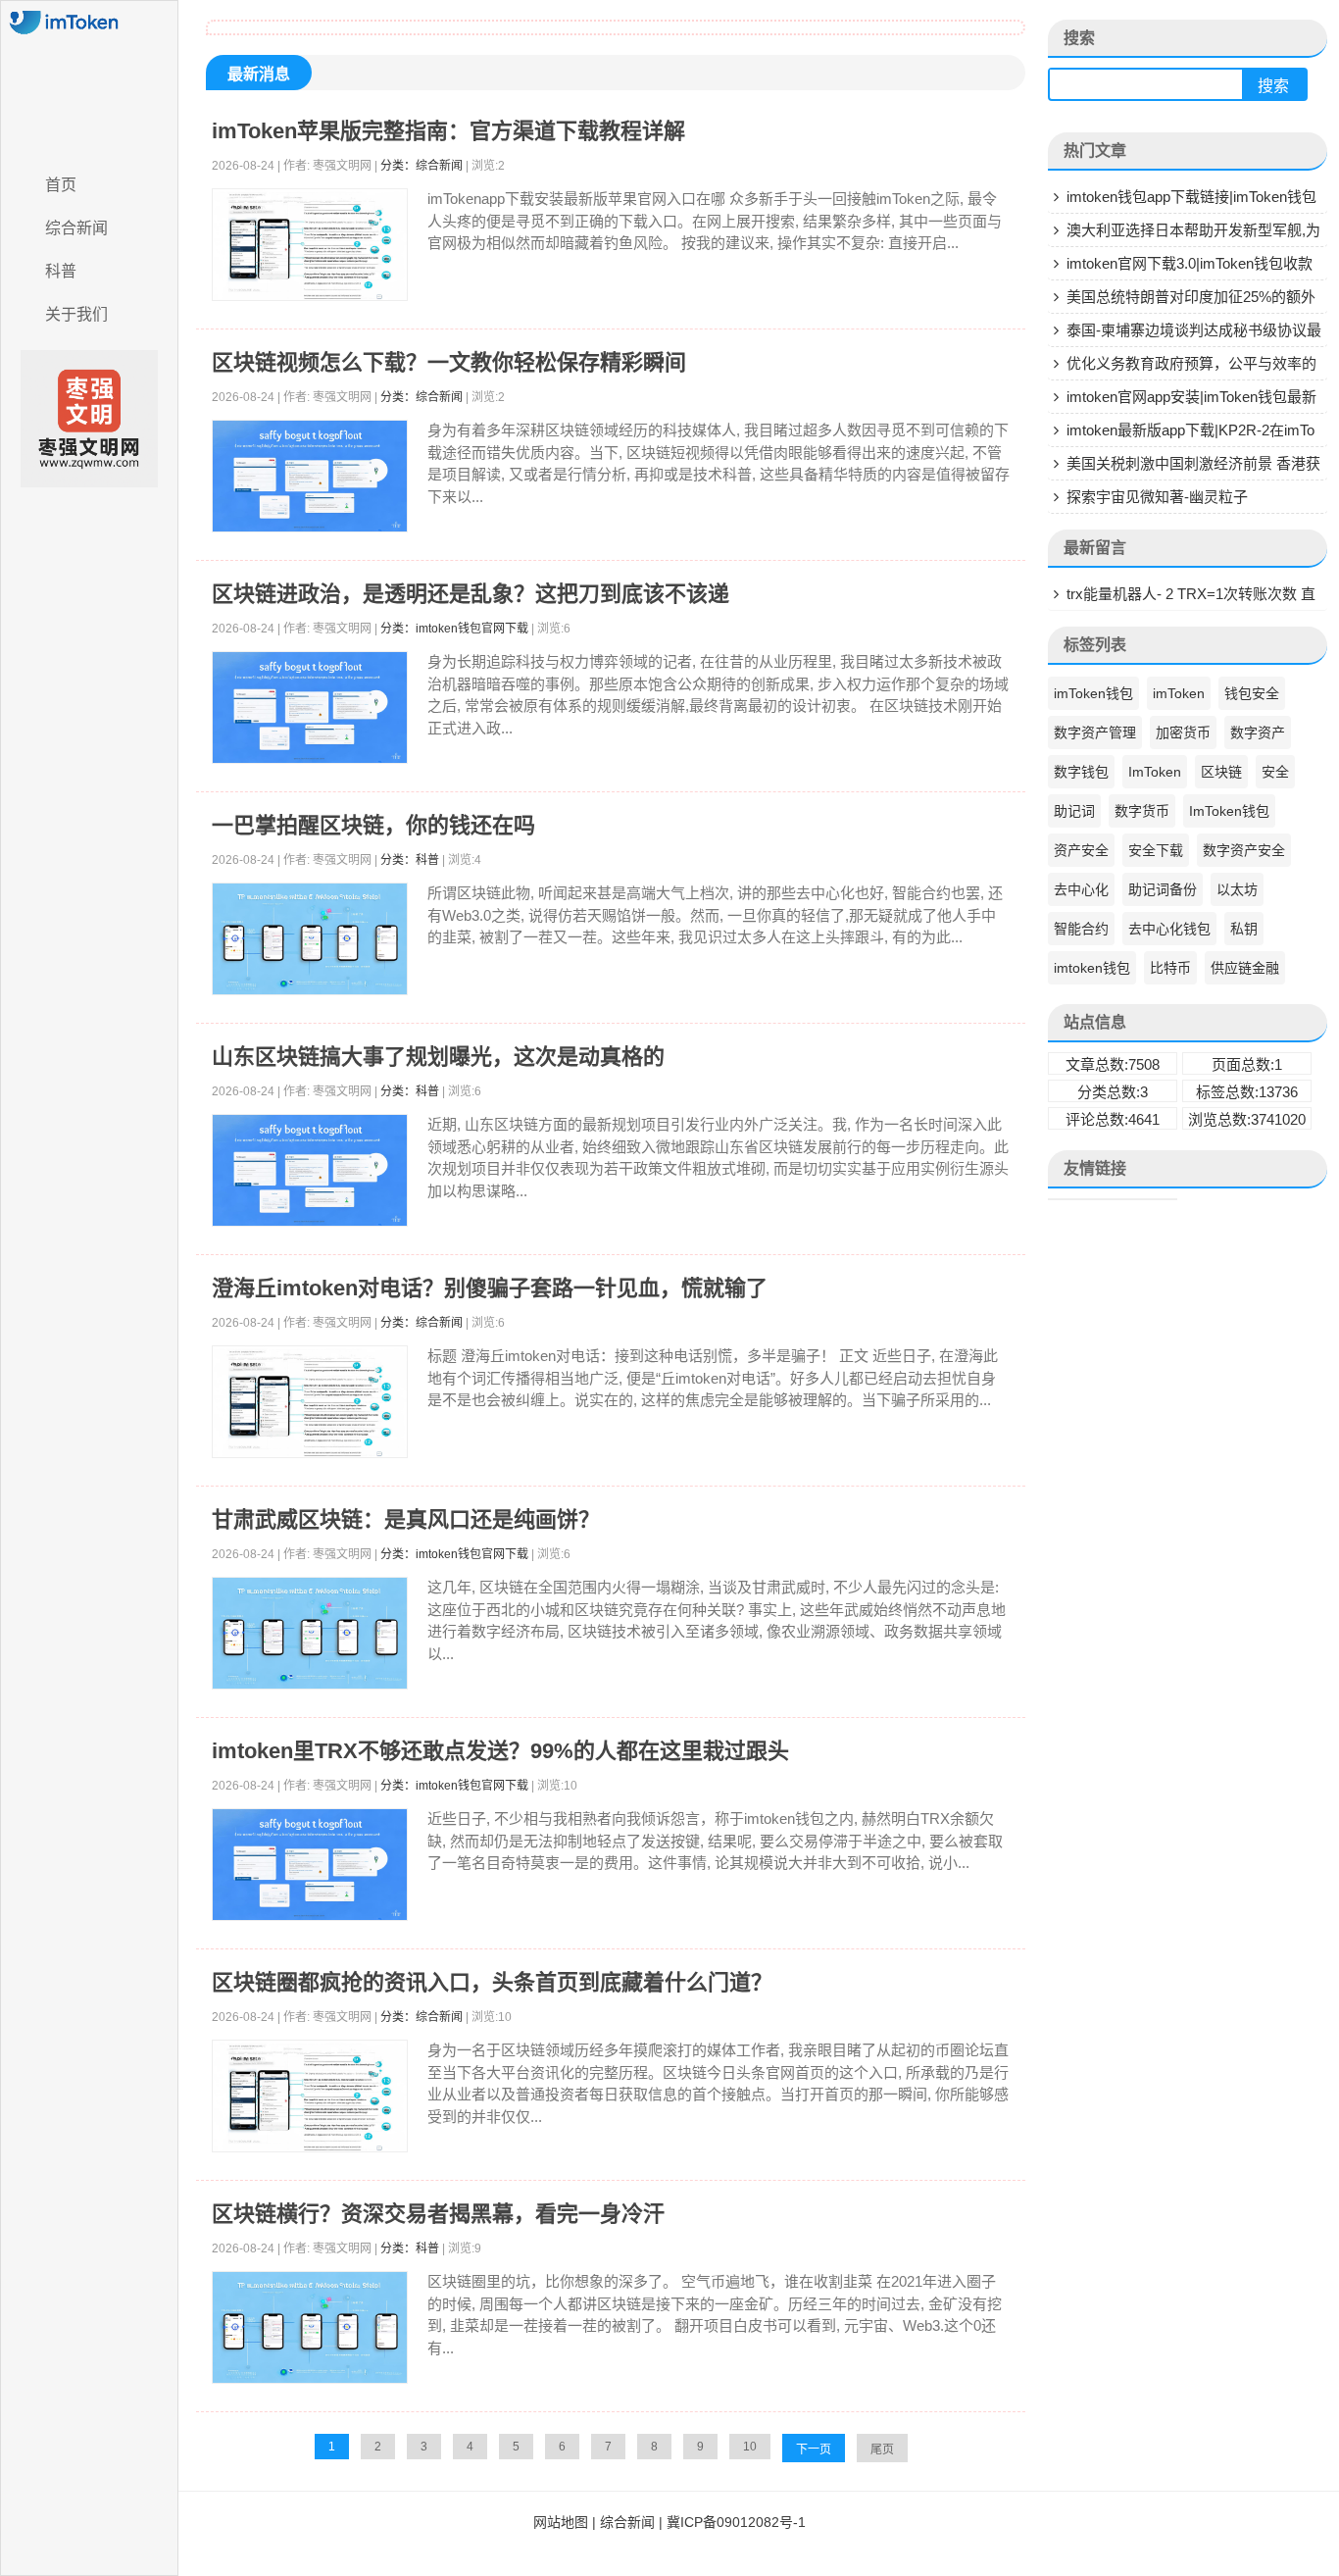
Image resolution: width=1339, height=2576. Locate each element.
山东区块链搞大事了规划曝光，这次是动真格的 (438, 1057)
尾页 (882, 2450)
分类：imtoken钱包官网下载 (454, 629)
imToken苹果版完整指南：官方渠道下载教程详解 (448, 131)
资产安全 (1081, 850)
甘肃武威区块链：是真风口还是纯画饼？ (406, 1519)
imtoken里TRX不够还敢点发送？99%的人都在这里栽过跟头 (500, 1751)
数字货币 (1142, 811)
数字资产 (1258, 732)
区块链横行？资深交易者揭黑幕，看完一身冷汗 (438, 2214)
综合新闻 (76, 228)
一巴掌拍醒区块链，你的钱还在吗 (373, 825)
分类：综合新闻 (422, 166)
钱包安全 (1252, 693)
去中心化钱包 (1169, 929)
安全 (1275, 772)
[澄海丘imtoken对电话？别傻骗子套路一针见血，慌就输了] (310, 1402)
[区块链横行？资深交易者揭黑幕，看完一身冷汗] (310, 2327)
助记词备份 (1163, 889)
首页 (61, 185)
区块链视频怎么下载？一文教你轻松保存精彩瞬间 (449, 362)
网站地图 (561, 2522)
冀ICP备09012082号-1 (736, 2522)
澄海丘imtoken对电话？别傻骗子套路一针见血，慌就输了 (490, 1288)
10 (750, 2447)
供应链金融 (1245, 968)
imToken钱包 (1093, 693)
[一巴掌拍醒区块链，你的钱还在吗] (310, 939)
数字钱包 (1081, 772)
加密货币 (1183, 732)
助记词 (1074, 811)
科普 (61, 271)
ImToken (1155, 772)
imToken (1179, 693)
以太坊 (1237, 889)
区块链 (1221, 772)
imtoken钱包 (1092, 968)
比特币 (1170, 968)
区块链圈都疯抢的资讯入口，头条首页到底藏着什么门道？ (492, 1982)
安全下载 (1156, 850)
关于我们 (76, 314)
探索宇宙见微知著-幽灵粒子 (1157, 497)
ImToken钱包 (1229, 811)
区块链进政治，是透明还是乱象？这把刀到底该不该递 (471, 594)
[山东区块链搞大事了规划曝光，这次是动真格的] (310, 1170)
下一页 (814, 2450)
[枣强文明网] (89, 81)
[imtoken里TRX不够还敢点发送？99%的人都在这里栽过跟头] (310, 1865)
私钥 (1244, 929)
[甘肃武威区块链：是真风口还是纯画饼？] (310, 1633)
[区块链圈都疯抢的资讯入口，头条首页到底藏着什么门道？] (310, 2096)
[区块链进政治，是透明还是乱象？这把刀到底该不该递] (310, 707)
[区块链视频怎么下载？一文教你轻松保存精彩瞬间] (310, 476)
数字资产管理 (1095, 732)
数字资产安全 (1244, 850)
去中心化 (1081, 889)
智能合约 (1081, 929)
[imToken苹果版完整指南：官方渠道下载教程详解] (310, 245)
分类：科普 (410, 860)
